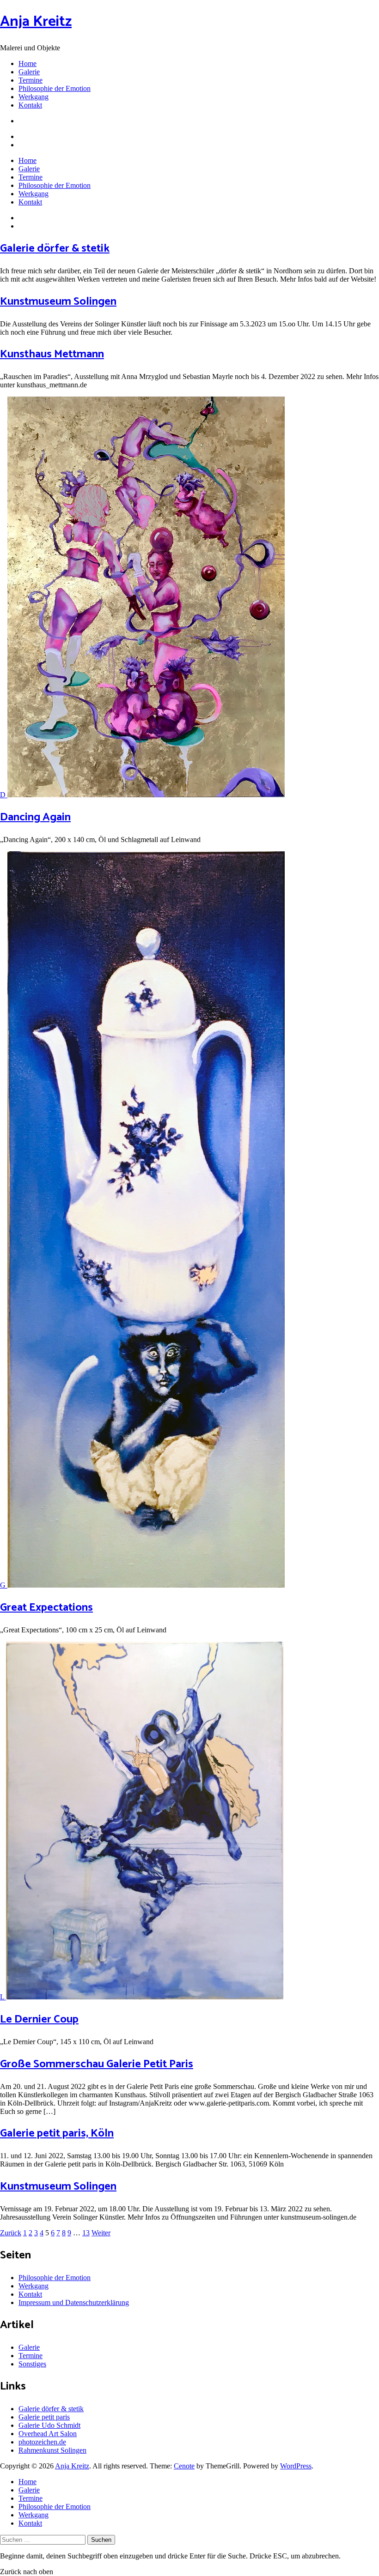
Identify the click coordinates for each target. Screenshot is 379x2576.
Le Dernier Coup (39, 2019)
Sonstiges (32, 2364)
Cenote (184, 2466)
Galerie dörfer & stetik (55, 249)
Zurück (11, 2233)
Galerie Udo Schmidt (49, 2425)
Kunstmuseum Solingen (58, 302)
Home (28, 63)
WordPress (296, 2466)
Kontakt (30, 105)
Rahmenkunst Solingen (52, 2450)
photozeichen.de (42, 2442)
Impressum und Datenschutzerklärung (74, 2302)
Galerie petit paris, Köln (57, 2134)
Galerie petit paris (44, 2417)
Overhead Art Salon (48, 2434)
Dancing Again (35, 817)
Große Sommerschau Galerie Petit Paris (97, 2064)
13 (86, 2233)
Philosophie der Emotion (55, 88)
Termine (31, 80)
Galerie (29, 72)
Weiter (101, 2233)
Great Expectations (46, 1608)
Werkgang (34, 97)
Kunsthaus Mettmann (52, 354)
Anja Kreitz (36, 22)
